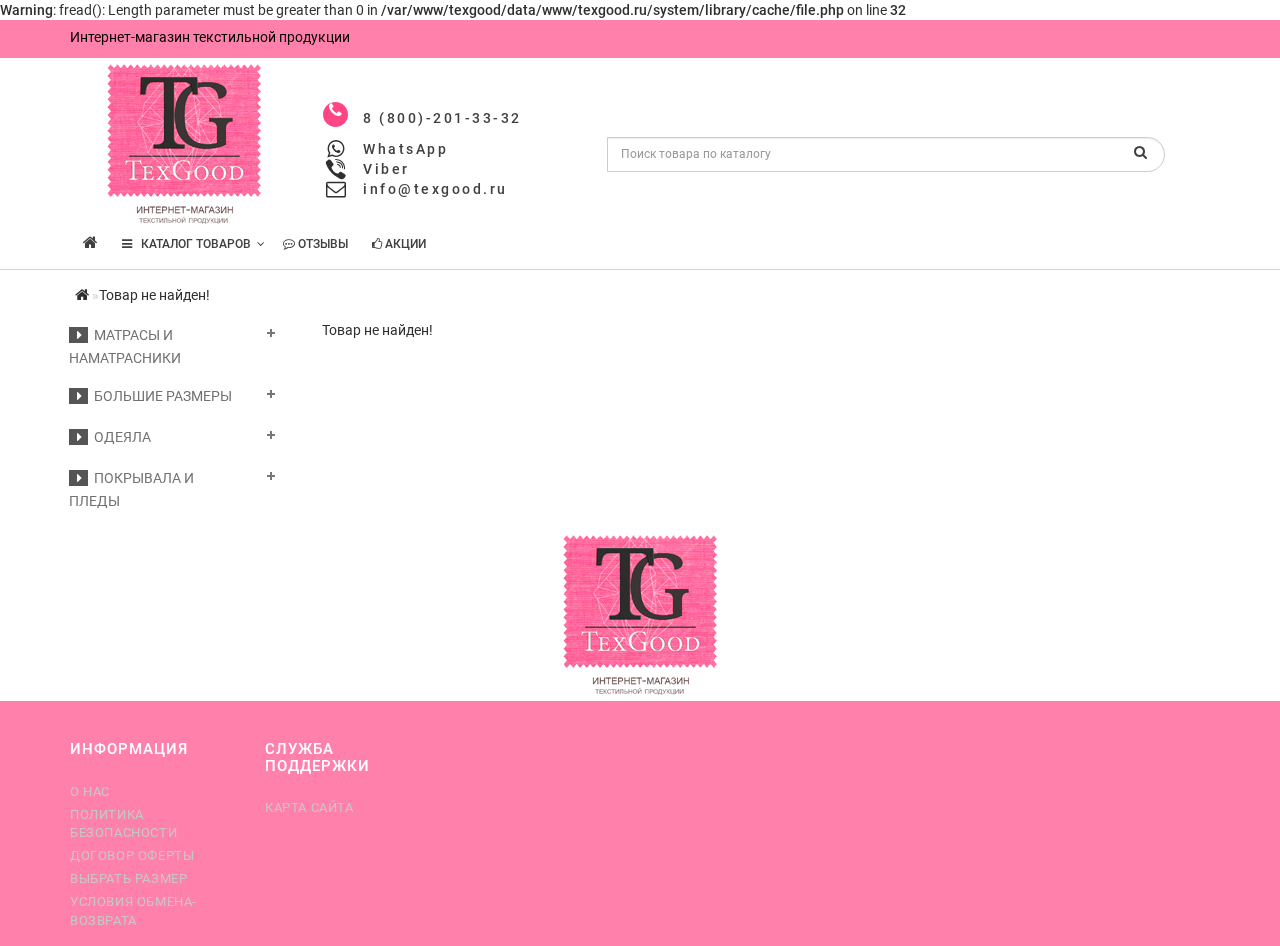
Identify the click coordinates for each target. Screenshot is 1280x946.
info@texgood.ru (435, 189)
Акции (404, 244)
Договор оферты (132, 855)
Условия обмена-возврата (133, 910)
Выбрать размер (128, 878)
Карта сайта (309, 807)
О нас (90, 791)
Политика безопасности (123, 823)
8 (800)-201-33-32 (442, 118)
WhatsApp (405, 149)
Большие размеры (160, 396)
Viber (386, 169)
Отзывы (321, 244)
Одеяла (119, 437)
